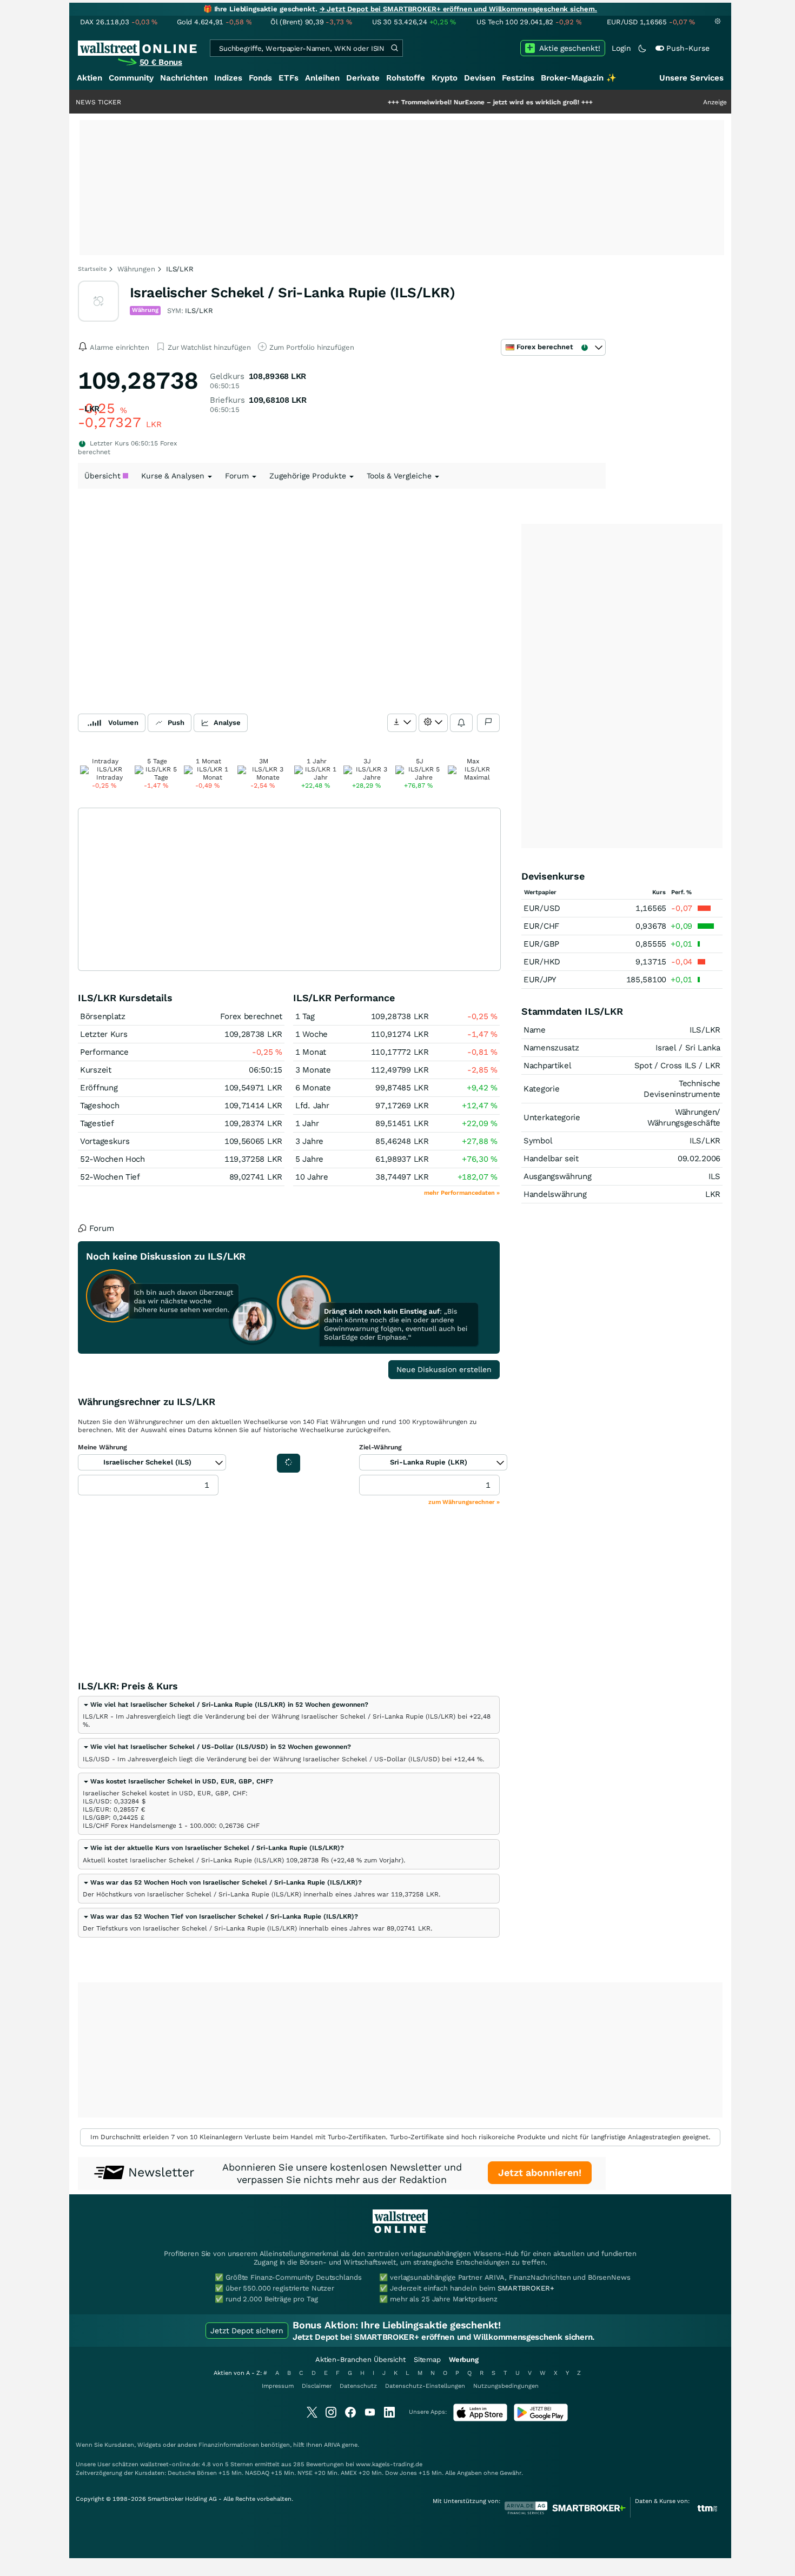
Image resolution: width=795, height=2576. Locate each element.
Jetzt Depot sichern (247, 2331)
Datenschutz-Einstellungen (425, 2386)
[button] (226, 1705)
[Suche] (394, 48)
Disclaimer (317, 2386)
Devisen (480, 78)
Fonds (260, 78)
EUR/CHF (541, 926)
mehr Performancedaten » (462, 1193)
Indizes (228, 78)
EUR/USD (542, 908)
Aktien (90, 78)
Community (131, 78)
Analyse (227, 723)
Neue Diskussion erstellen (444, 1369)
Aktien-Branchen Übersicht (360, 2359)
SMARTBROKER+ (526, 2288)
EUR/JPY (540, 980)
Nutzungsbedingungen (506, 2386)
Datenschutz (358, 2386)
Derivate (363, 78)
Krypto (445, 78)
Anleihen (322, 78)
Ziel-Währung (380, 1447)
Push (176, 723)
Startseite (92, 269)
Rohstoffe (406, 78)
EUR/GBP (541, 944)
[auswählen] (402, 723)
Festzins (518, 78)
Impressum (278, 2386)
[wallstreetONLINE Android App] (541, 2419)
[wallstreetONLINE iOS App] (480, 2419)
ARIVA (332, 2445)
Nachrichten (184, 78)
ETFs (289, 78)
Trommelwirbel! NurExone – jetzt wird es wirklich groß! (437, 102)
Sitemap (427, 2359)
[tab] (289, 1715)
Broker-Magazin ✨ (579, 78)
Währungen (136, 269)
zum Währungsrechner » (464, 1502)
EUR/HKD (542, 962)
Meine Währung (102, 1447)
